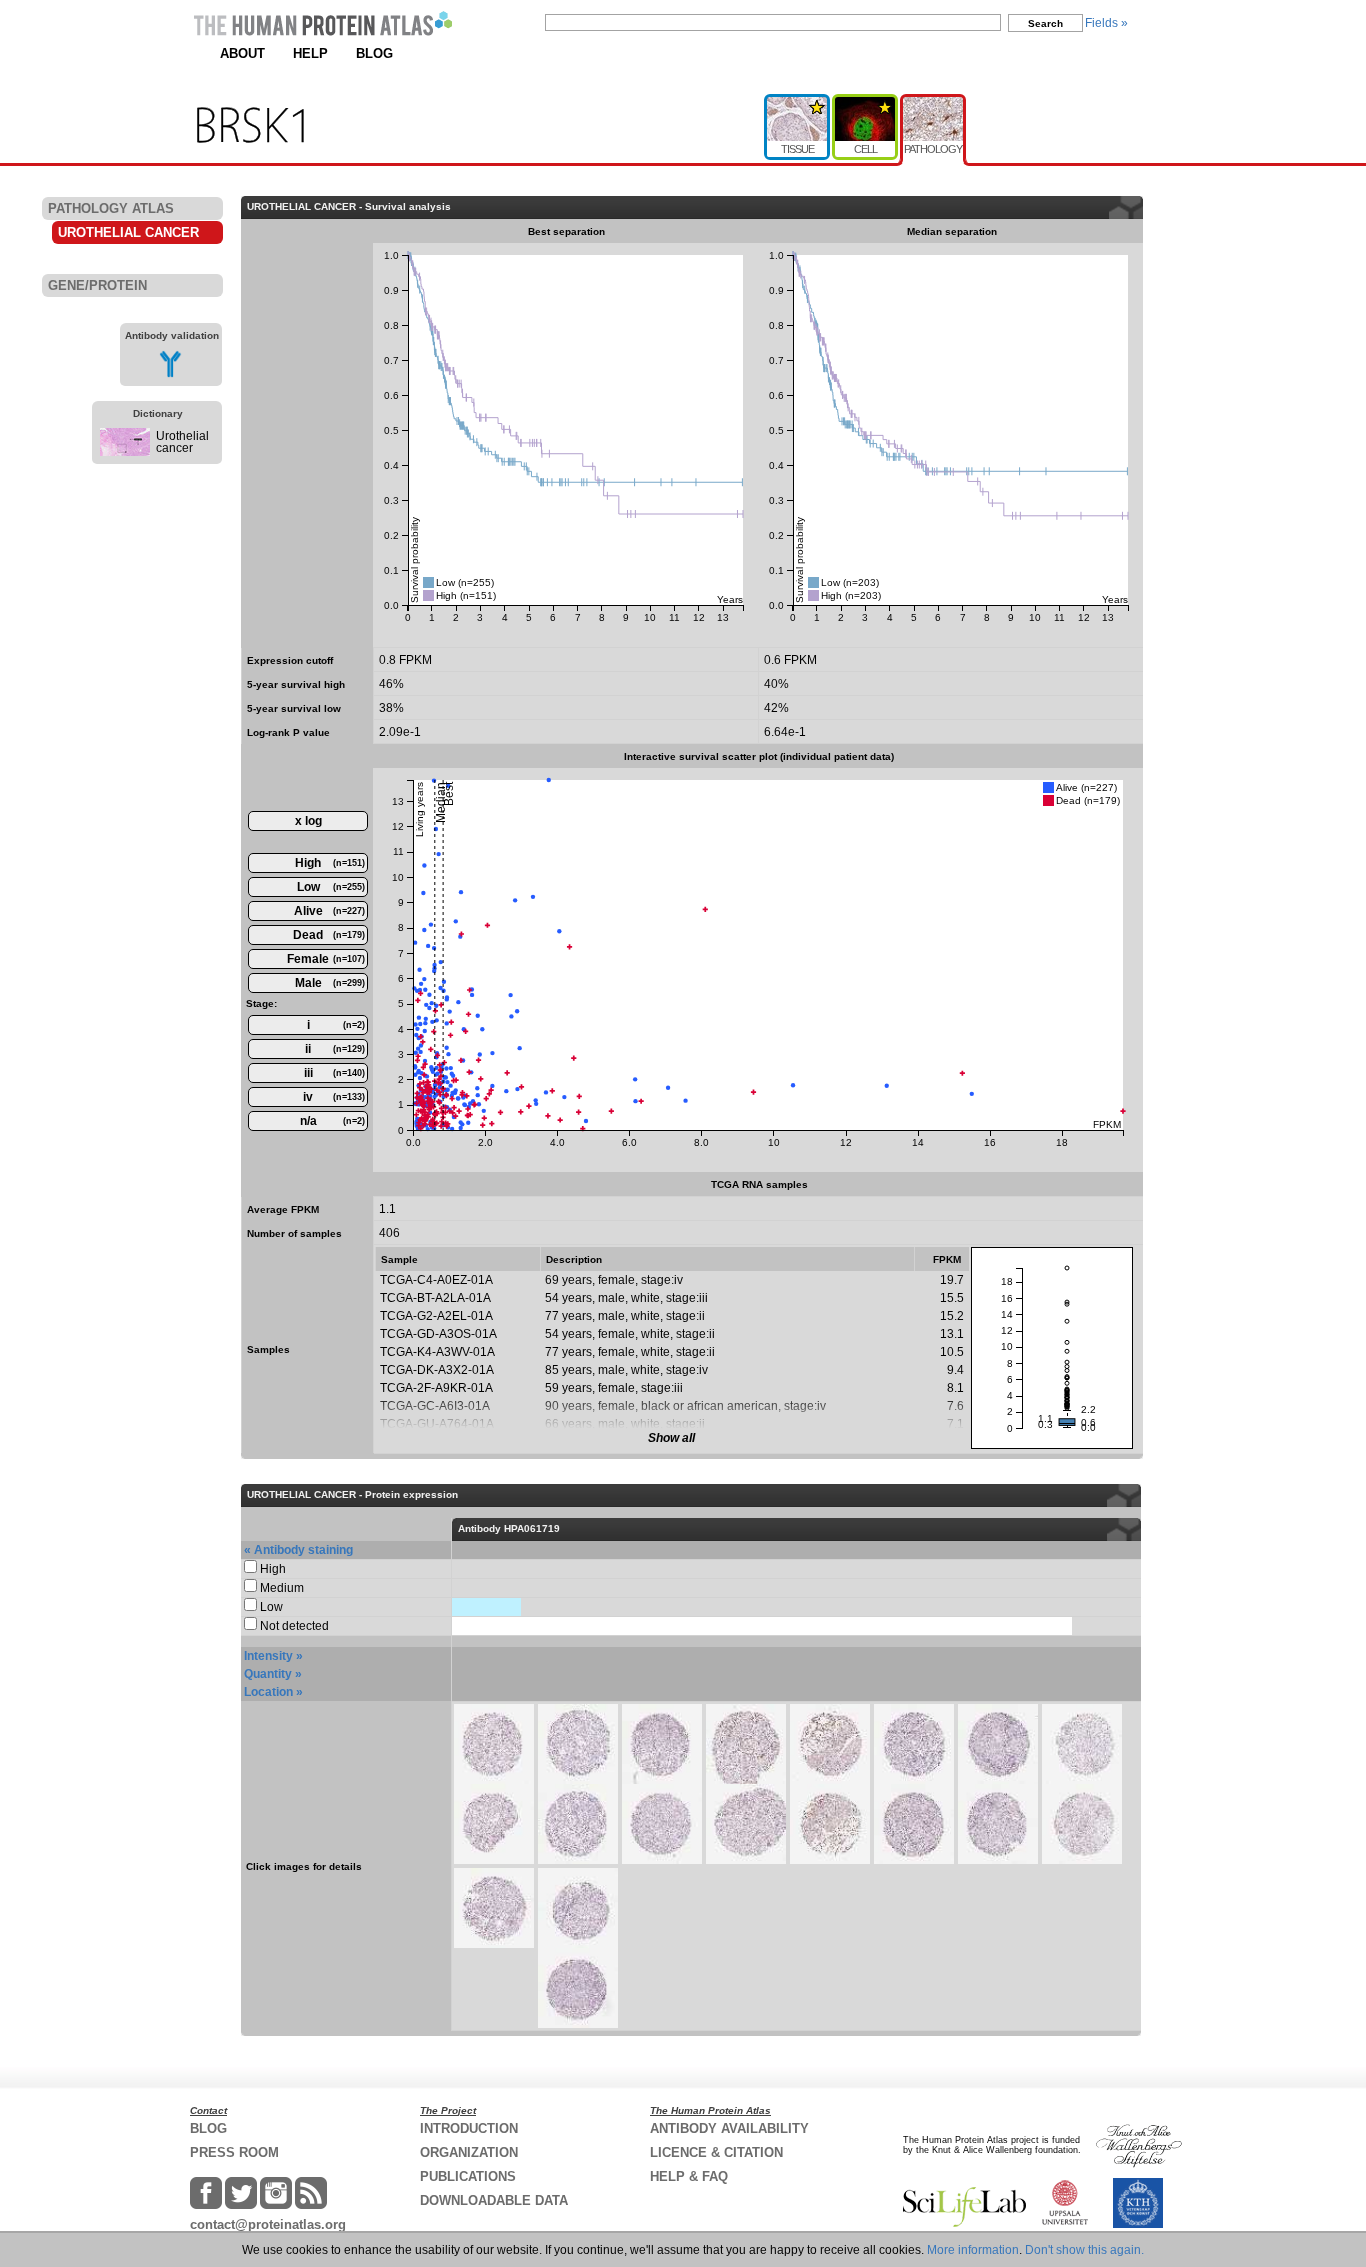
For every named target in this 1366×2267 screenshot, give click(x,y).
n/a (333, 1121)
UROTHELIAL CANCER (128, 232)
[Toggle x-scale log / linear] (308, 821)
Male (330, 983)
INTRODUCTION (469, 2128)
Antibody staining (303, 1550)
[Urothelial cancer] (125, 452)
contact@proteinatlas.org (268, 2224)
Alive (330, 911)
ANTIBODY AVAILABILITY (729, 2128)
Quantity (268, 1674)
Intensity (268, 1656)
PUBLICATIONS (468, 2176)
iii (335, 1073)
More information (973, 2250)
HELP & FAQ (689, 2176)
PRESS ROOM (234, 2152)
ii (335, 1049)
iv (334, 1097)
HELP (310, 53)
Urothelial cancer (182, 442)
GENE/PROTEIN (97, 285)
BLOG (374, 53)
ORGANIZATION (469, 2152)
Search (1045, 23)
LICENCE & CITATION (716, 2152)
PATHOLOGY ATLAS (111, 208)
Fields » (1106, 23)
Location (268, 1692)
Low (331, 887)
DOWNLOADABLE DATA (494, 2200)
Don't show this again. (1084, 2250)
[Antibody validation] (170, 374)
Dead (329, 935)
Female (326, 959)
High (330, 863)
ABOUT (242, 53)
